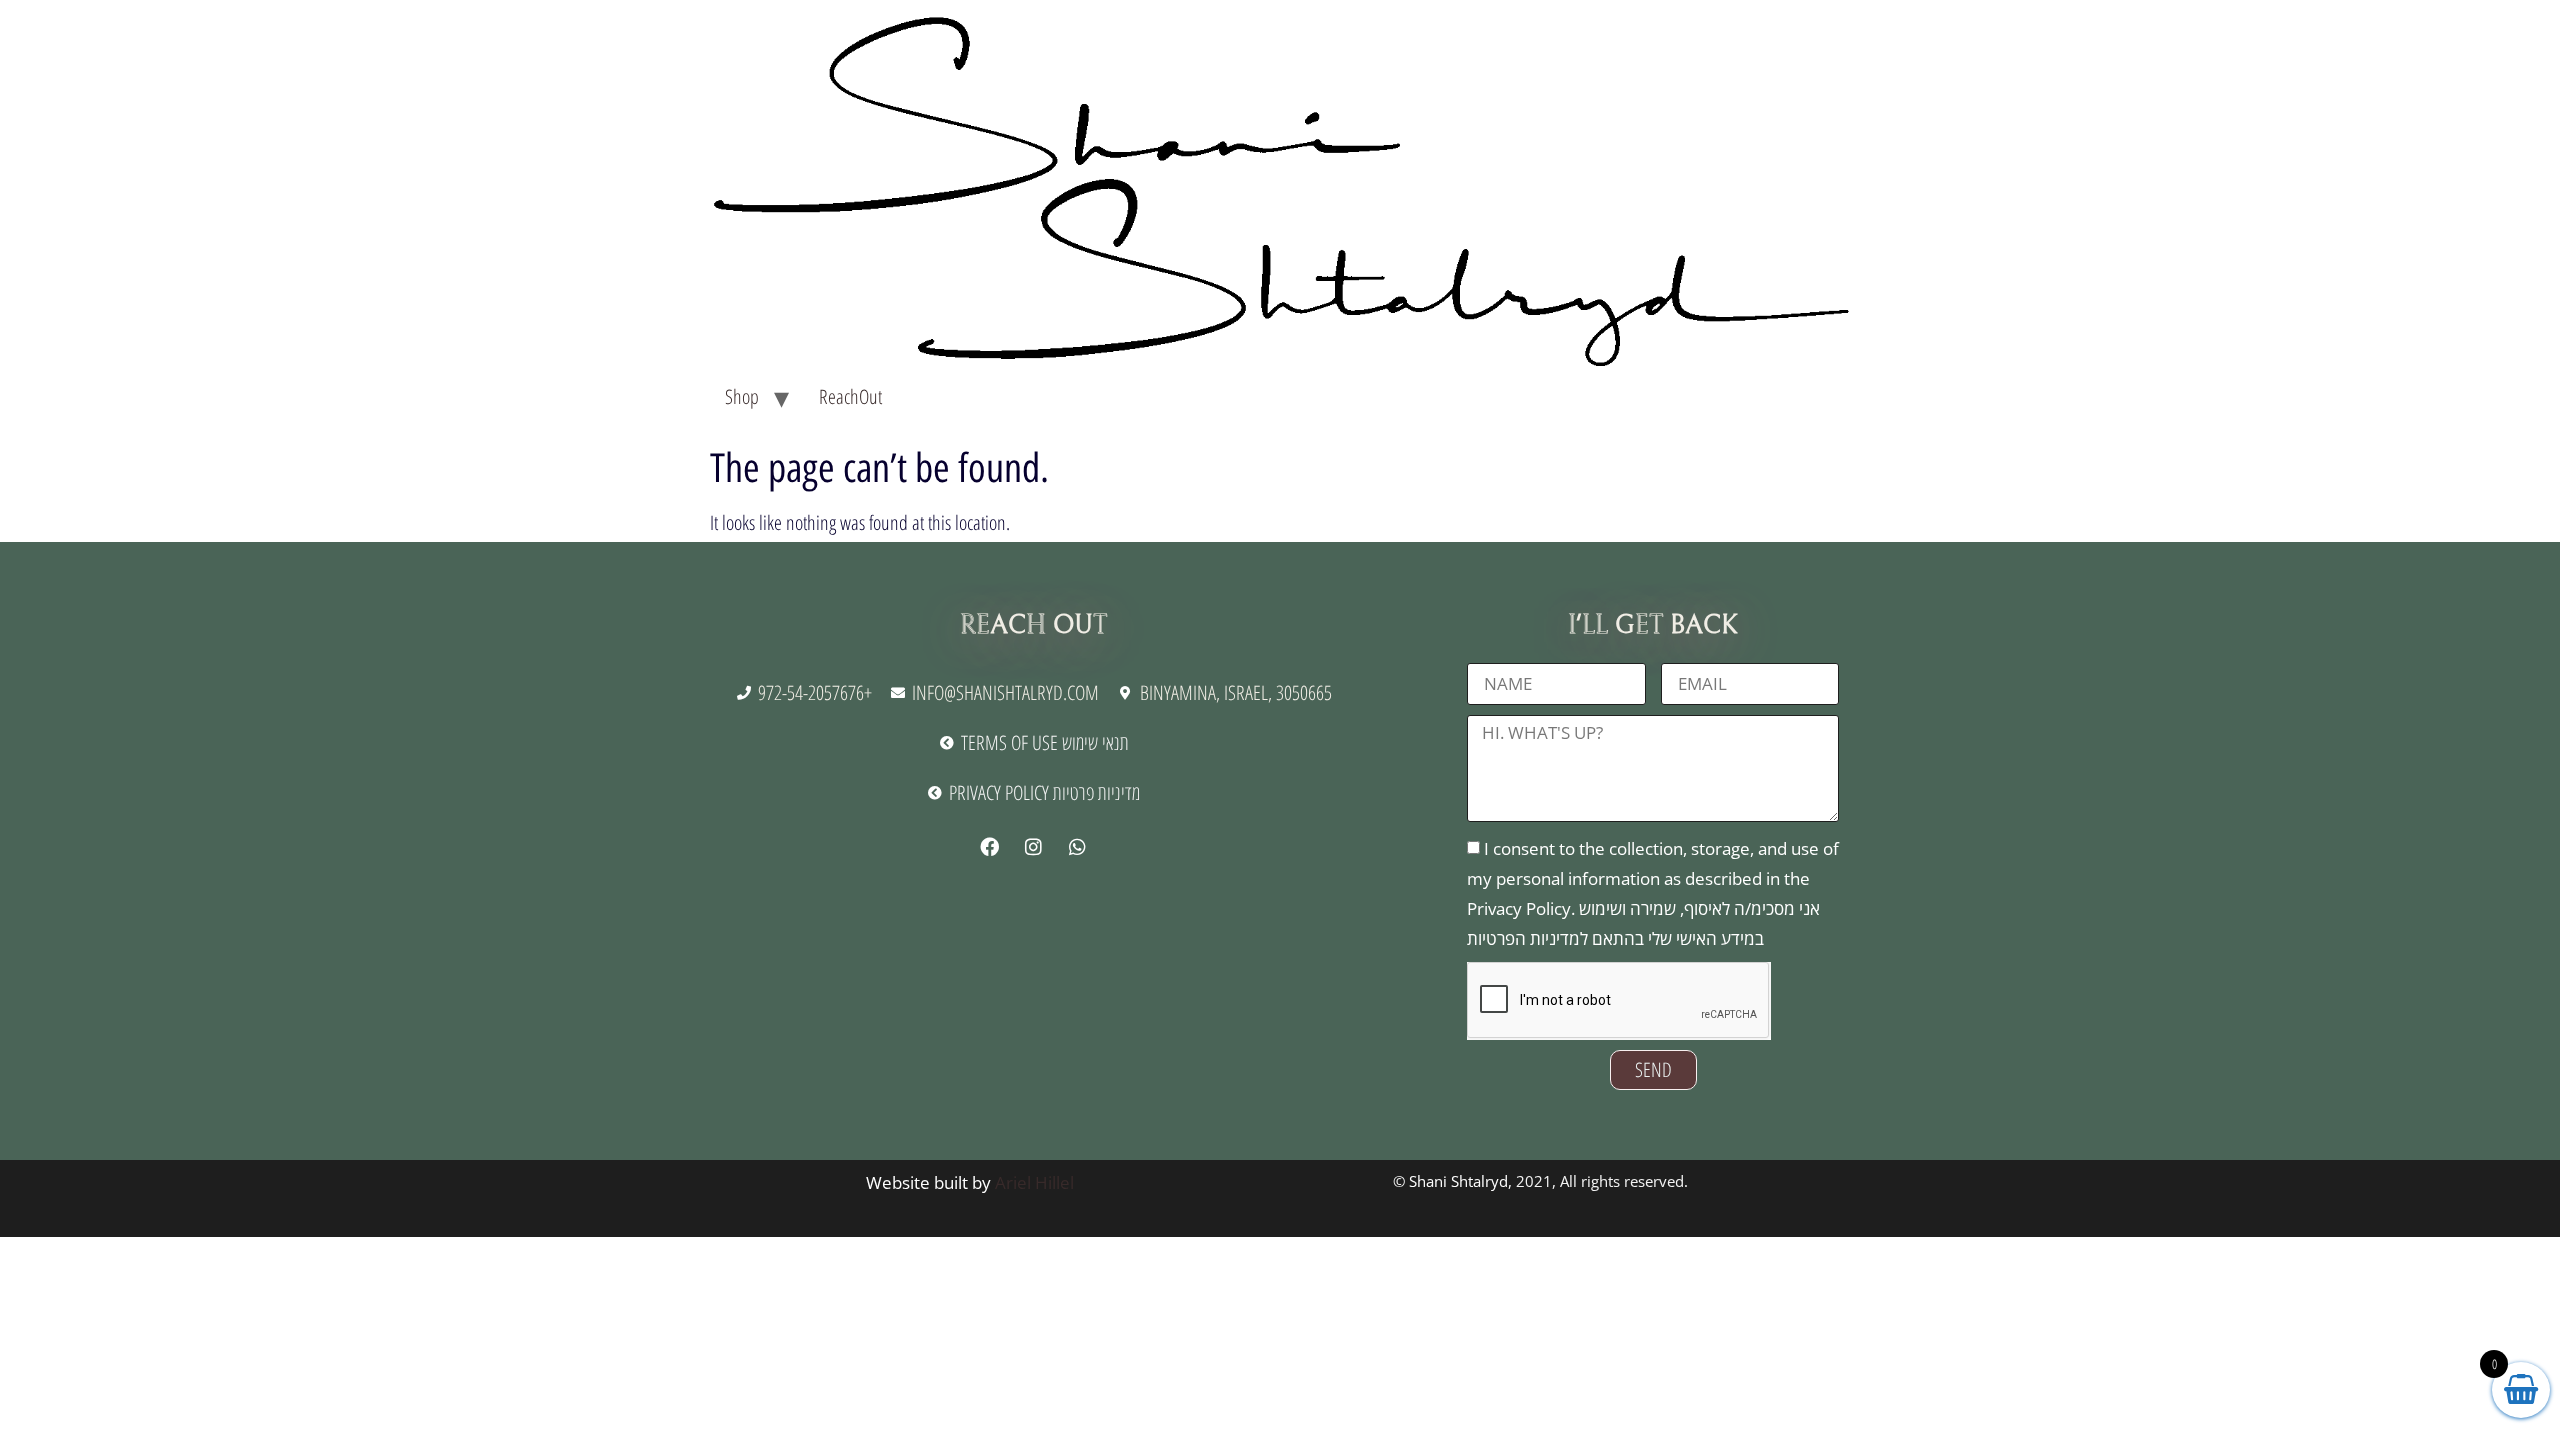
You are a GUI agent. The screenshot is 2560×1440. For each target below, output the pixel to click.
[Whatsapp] (1077, 847)
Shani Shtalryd (1458, 1181)
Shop (742, 396)
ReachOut (850, 396)
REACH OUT (1033, 625)
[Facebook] (989, 847)
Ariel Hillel (1034, 1182)
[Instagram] (1033, 847)
